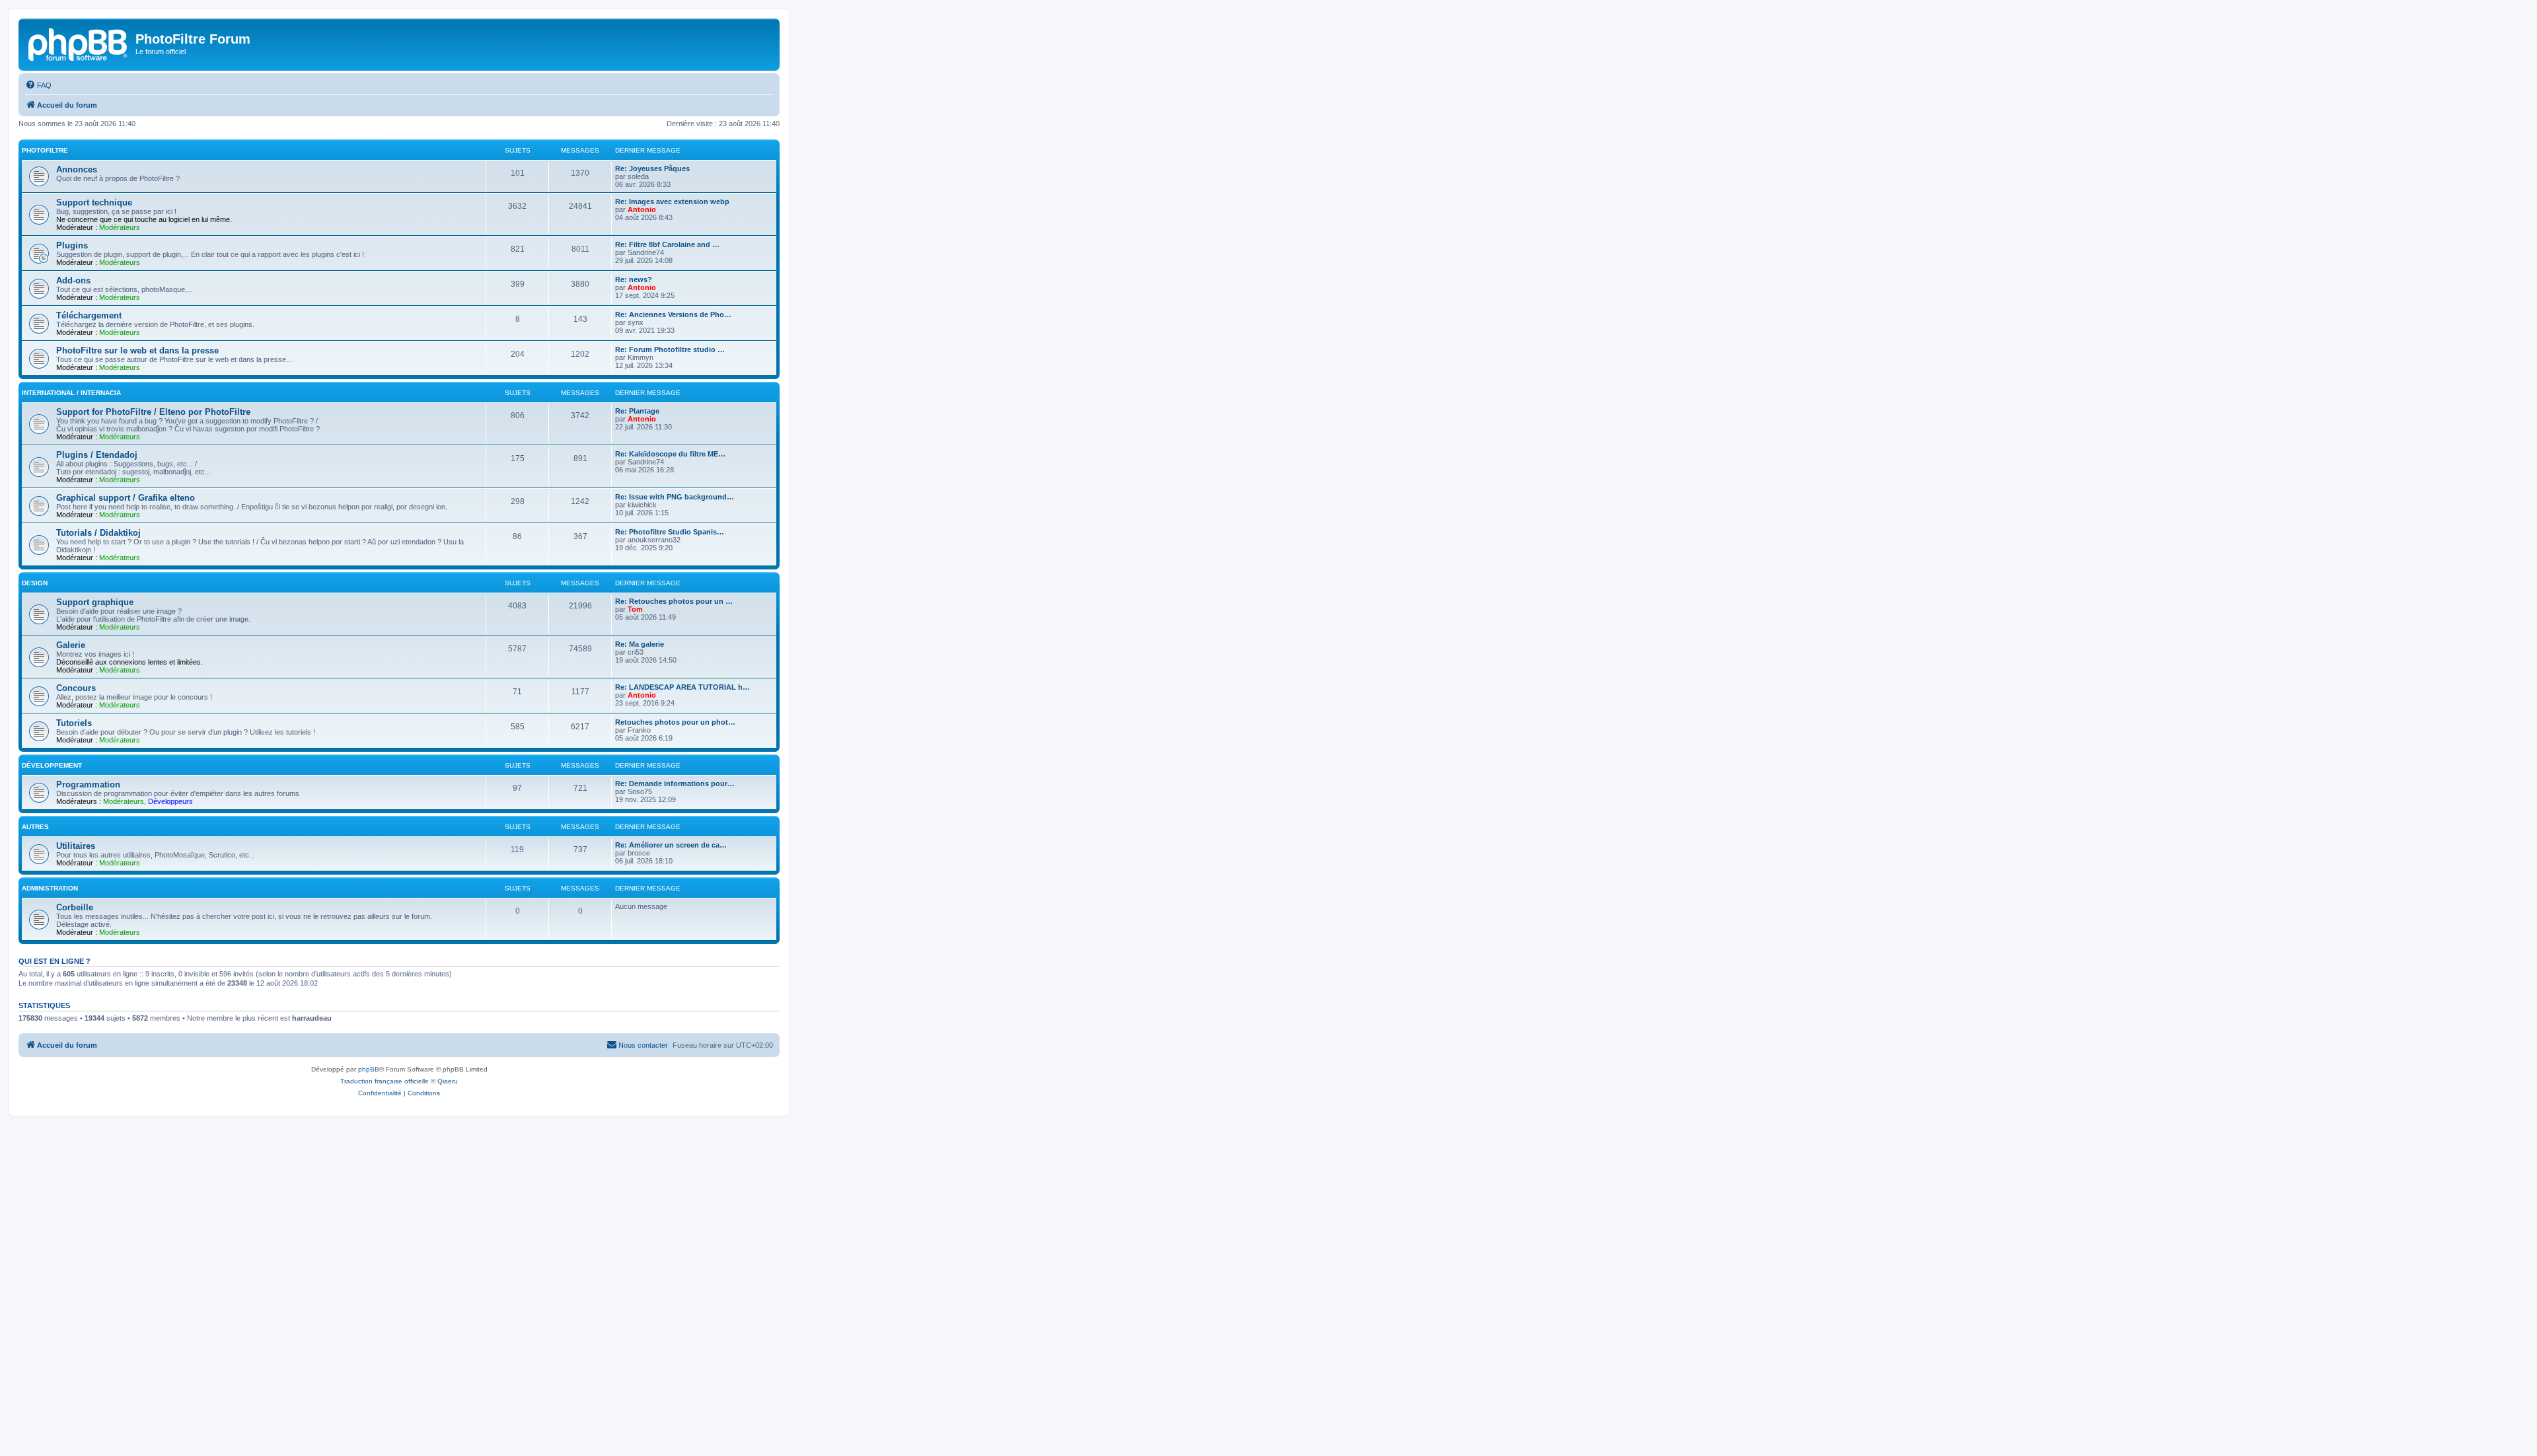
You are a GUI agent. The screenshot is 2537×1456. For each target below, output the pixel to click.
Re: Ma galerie (640, 644)
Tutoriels (74, 723)
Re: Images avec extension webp (672, 201)
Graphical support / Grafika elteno (126, 498)
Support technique (94, 202)
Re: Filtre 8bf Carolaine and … (667, 244)
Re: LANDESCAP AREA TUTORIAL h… (682, 687)
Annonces (77, 169)
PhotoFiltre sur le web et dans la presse (137, 350)
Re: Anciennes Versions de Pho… (673, 314)
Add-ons (73, 280)
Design (35, 583)
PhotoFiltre (45, 150)
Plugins (72, 245)
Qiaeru (448, 1081)
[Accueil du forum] (79, 43)
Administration (50, 888)
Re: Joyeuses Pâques (652, 168)
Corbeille (75, 907)
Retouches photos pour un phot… (675, 722)
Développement (52, 765)
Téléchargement (89, 315)
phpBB (369, 1069)
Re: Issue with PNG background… (675, 497)
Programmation (88, 784)
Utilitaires (76, 846)
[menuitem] (38, 85)
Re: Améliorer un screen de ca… (671, 845)
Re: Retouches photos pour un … (674, 601)
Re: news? (634, 279)
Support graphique (95, 602)
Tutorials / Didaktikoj (98, 533)
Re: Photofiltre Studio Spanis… (670, 532)
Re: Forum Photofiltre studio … (670, 349)
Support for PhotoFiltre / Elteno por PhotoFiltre (153, 412)
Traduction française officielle (385, 1081)
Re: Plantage (637, 411)
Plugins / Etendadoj (97, 455)
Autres (35, 827)
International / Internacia (71, 393)
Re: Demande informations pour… (675, 783)
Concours (76, 688)
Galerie (71, 645)
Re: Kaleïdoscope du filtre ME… (670, 454)
